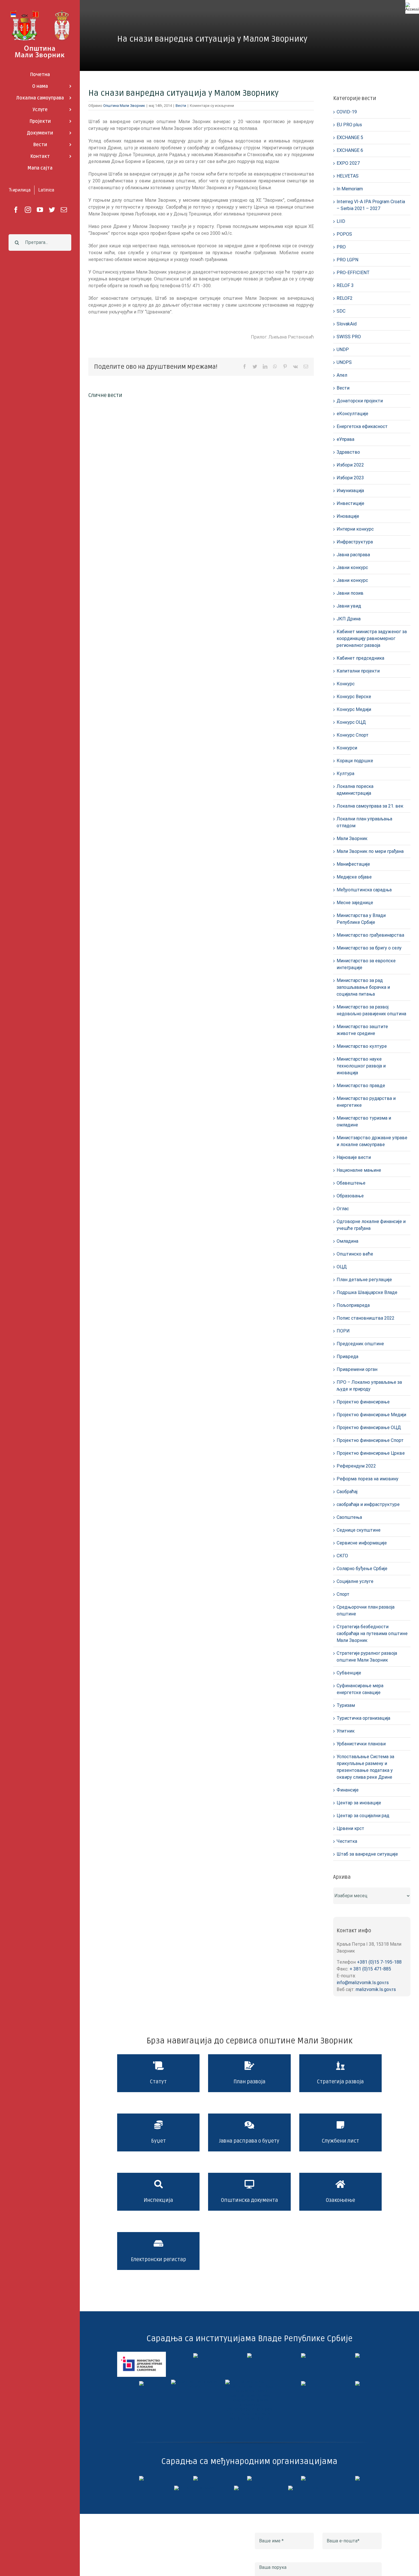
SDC (341, 311)
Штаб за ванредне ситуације (367, 1854)
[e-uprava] (196, 2355)
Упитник (346, 1731)
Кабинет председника (360, 658)
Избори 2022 (350, 465)
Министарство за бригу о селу (369, 948)
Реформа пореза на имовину (368, 1479)
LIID (341, 221)
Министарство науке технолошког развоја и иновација (361, 1066)
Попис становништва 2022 (366, 1318)
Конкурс (346, 684)
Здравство (348, 452)
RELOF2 (345, 298)
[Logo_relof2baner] (196, 2488)
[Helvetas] (196, 2478)
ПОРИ (343, 1331)
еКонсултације (352, 414)
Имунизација (350, 491)
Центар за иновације (359, 1803)
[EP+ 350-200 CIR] (249, 2488)
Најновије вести (354, 1157)
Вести (181, 106)
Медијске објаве (354, 877)
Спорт (343, 1594)
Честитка (347, 1841)
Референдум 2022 (356, 1466)
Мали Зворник (352, 838)
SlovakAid (347, 324)
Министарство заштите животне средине (362, 1030)
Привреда (347, 1357)
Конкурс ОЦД (351, 722)
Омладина (347, 1241)
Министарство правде (361, 1086)
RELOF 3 (345, 285)
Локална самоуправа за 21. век (370, 806)
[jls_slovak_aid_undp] (249, 2478)
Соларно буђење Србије (362, 1569)
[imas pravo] (195, 2382)
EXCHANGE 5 (350, 137)
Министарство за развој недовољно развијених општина (371, 1010)
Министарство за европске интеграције (366, 964)
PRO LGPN (347, 260)
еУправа (345, 439)
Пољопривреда (353, 1305)
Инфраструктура (355, 542)
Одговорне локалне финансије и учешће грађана (371, 1225)
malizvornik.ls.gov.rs (376, 1989)
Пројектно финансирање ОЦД (369, 1427)
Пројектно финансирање (363, 1402)
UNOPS (344, 362)
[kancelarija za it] (303, 2355)
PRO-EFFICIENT (353, 273)
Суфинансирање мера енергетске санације (360, 1689)
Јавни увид (349, 606)
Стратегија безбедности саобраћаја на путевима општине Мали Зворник (372, 1634)
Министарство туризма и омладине (364, 1121)
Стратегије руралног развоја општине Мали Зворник (367, 1657)
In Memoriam (350, 189)
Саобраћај (347, 1492)
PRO (341, 247)
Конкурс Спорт (353, 735)
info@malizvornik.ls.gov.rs (363, 1983)
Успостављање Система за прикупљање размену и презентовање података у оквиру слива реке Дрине (365, 1767)
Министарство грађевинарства (370, 935)
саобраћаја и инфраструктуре (368, 1504)
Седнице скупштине (359, 1530)
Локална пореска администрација (355, 790)
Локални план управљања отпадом (364, 822)
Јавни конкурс (352, 567)
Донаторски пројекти (360, 401)
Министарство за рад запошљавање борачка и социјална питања (363, 987)
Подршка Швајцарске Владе (367, 1292)
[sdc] (303, 2478)
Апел (342, 375)
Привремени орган (357, 1369)
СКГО (342, 1556)
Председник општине (360, 1344)
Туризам (346, 1705)
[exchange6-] (303, 2488)
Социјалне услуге (355, 1581)
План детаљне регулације (364, 1280)
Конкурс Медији (354, 709)
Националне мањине (359, 1170)
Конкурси (347, 748)
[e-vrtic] (141, 2383)
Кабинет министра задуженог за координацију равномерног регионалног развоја (372, 638)
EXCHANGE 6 (350, 150)
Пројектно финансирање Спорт (370, 1440)
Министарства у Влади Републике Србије (361, 919)
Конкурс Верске (354, 697)
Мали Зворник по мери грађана (370, 851)
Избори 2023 (350, 478)
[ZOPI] (303, 2383)
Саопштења (349, 1517)
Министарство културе (362, 1046)
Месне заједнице (355, 903)
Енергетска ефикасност (362, 426)
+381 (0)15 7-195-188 (379, 1962)
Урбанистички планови (361, 1744)
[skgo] (249, 2355)
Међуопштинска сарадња (364, 890)
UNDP (343, 349)
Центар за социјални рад (363, 1816)
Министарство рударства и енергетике (366, 1102)
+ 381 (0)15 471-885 (370, 1969)
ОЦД (342, 1267)
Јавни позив (350, 593)
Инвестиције (350, 503)
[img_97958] (357, 2355)
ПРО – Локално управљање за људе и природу (369, 1386)
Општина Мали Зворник (124, 106)
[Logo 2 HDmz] (250, 2382)
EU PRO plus (349, 125)
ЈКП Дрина (349, 619)
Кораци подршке (355, 761)
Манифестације (353, 864)
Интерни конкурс (355, 529)
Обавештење (351, 1183)
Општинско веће (355, 1254)
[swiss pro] (357, 2478)
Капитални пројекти (358, 671)
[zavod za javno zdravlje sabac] (357, 2383)
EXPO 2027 (348, 163)
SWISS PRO (349, 337)
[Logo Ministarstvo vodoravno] (142, 2354)
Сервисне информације (362, 1543)
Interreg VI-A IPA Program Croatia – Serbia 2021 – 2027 (371, 205)
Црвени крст (350, 1828)
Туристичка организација (363, 1718)
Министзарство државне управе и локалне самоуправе (372, 1141)
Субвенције (349, 1673)
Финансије (348, 1790)
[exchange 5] (141, 2478)
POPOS (344, 234)
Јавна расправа (353, 555)
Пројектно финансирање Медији (371, 1415)
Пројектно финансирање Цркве (371, 1453)
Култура (345, 774)
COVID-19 (347, 112)
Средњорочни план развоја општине (366, 1610)
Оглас (343, 1209)
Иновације (348, 516)
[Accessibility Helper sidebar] (412, 7)
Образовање (350, 1196)
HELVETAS (348, 176)
